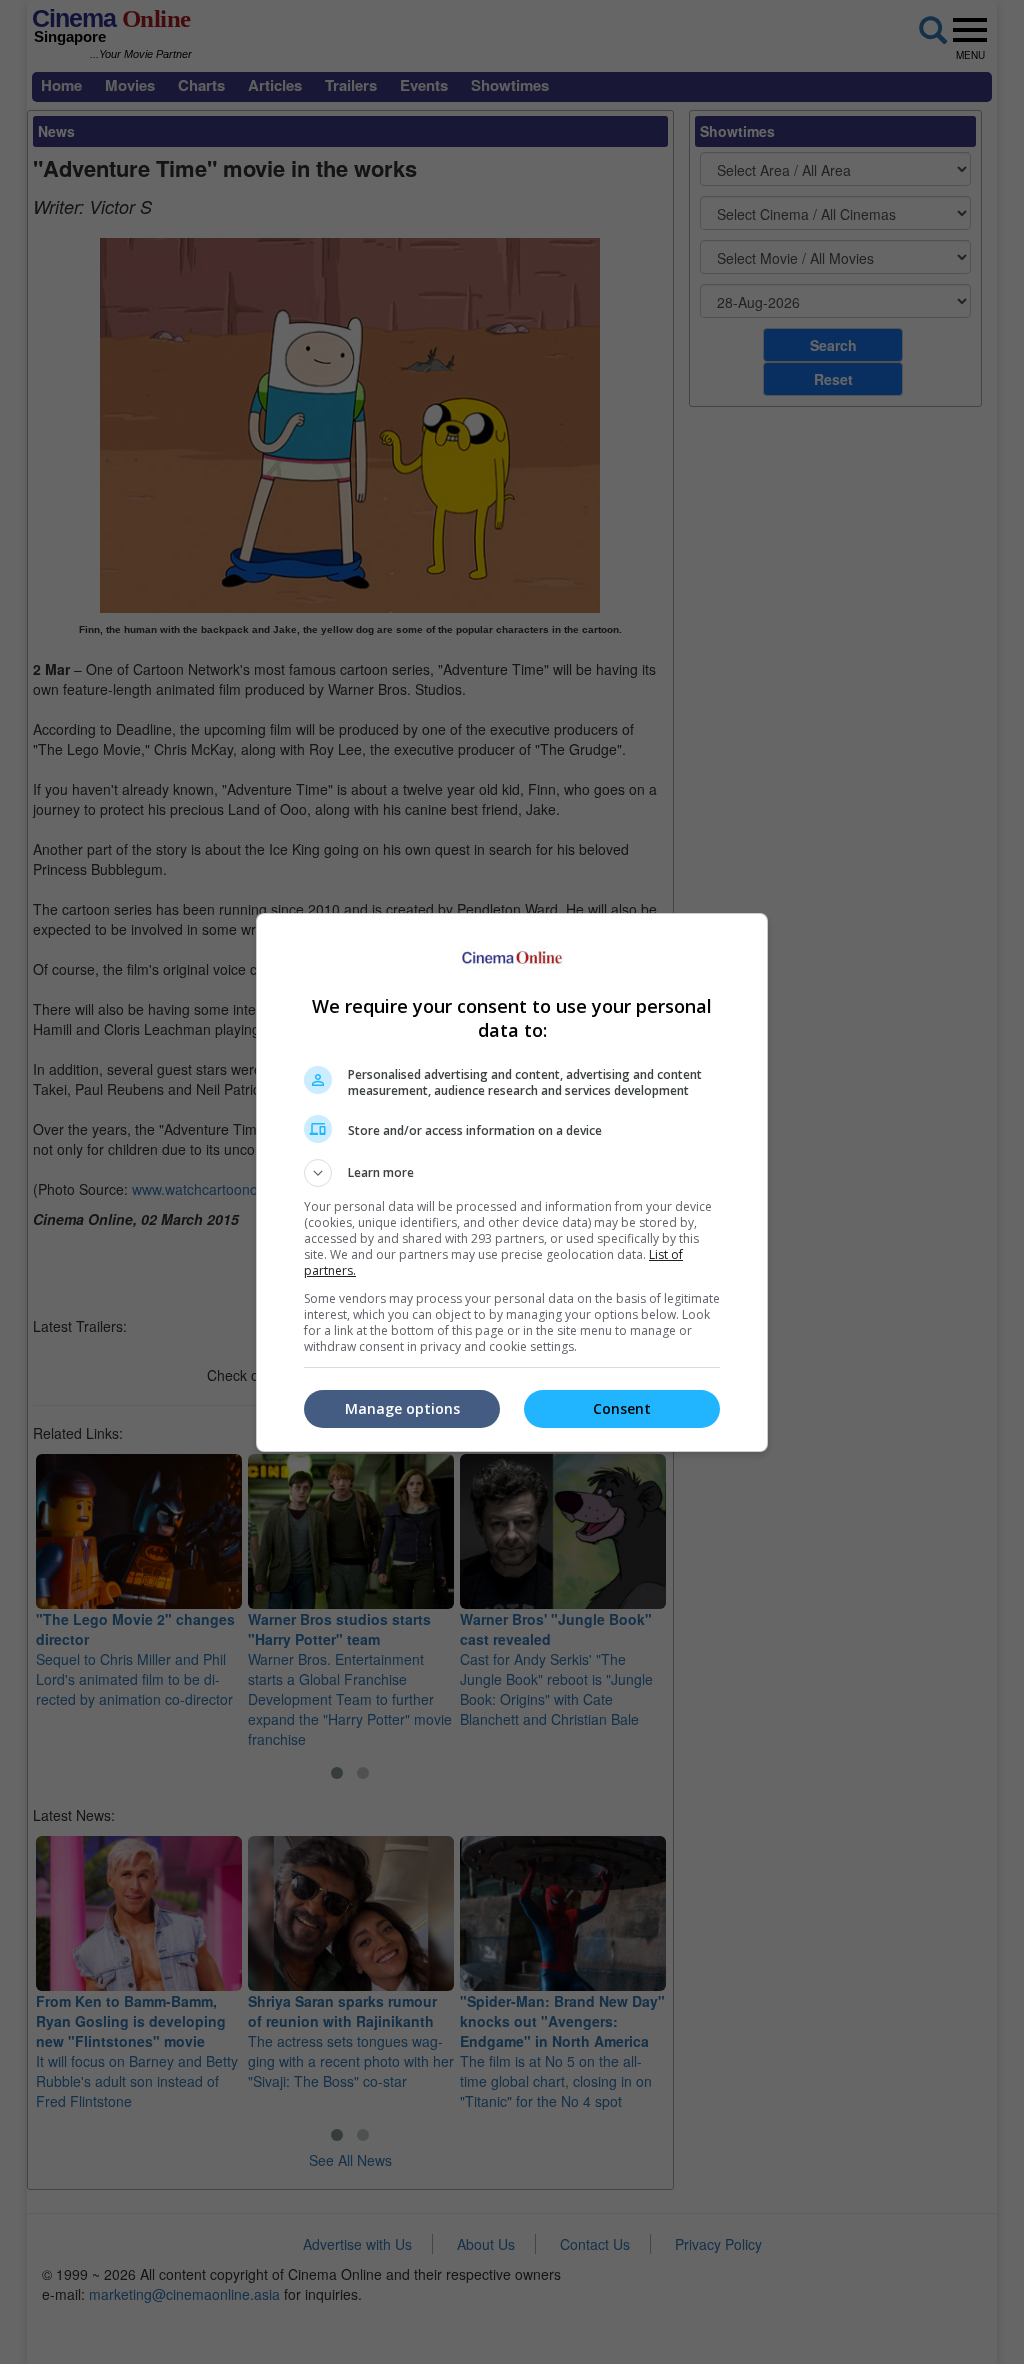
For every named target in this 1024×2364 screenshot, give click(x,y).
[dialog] (512, 1182)
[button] (512, 1173)
